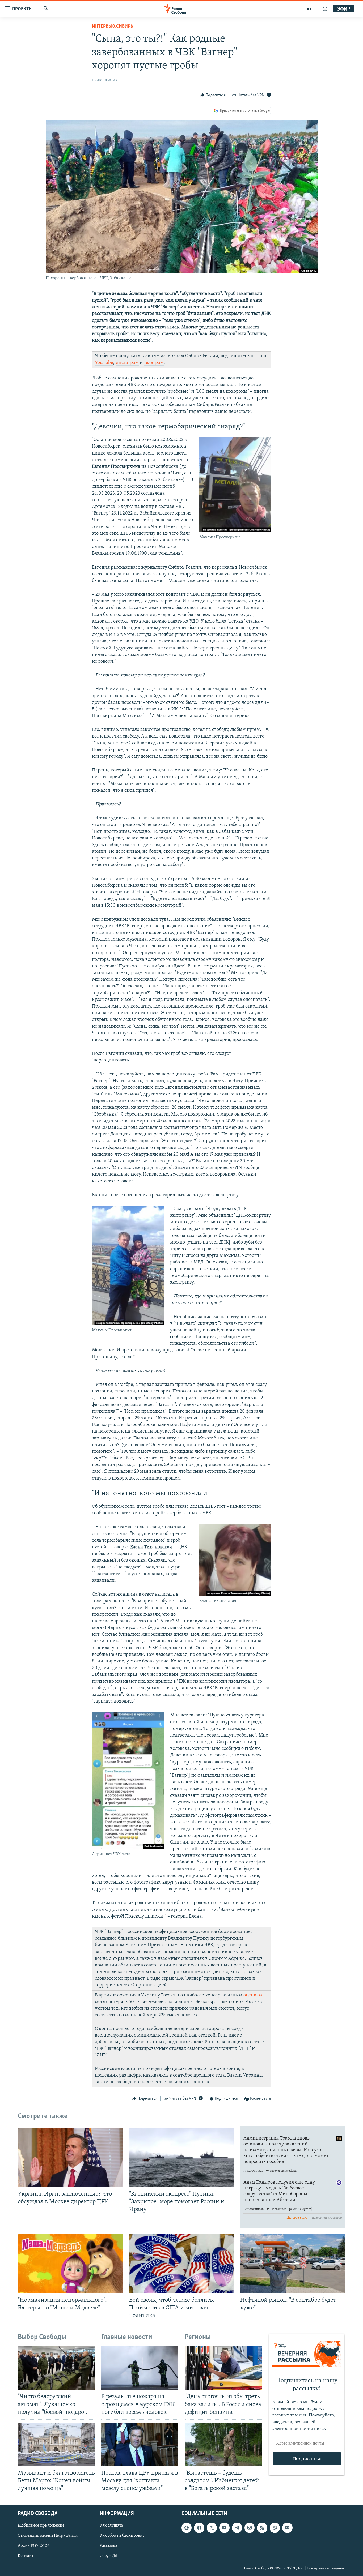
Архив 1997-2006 (34, 2546)
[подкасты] (325, 9)
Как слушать (111, 2526)
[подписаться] (287, 2528)
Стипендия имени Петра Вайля (48, 2536)
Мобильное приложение (41, 2526)
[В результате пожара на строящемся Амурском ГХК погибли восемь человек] (140, 2368)
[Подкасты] (275, 2528)
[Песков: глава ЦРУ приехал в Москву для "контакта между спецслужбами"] (140, 2444)
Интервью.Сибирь (113, 27)
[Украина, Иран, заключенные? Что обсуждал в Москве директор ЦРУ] (70, 2158)
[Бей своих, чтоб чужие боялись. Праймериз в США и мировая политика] (182, 2264)
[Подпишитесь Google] (187, 2528)
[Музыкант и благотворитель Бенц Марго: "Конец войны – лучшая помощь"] (56, 2444)
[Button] (213, 95)
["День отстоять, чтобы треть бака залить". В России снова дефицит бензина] (223, 2368)
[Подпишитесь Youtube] (224, 2528)
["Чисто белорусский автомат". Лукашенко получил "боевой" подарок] (56, 2368)
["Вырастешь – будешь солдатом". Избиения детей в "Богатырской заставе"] (223, 2444)
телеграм (154, 363)
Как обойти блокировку (122, 2536)
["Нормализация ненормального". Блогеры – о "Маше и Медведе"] (70, 2264)
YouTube (104, 363)
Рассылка (109, 2546)
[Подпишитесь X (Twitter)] (212, 2528)
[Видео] (309, 9)
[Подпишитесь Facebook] (199, 2528)
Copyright (109, 2556)
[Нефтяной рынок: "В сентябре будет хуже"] (293, 2264)
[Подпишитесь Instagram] (250, 2528)
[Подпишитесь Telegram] (237, 2528)
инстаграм (127, 363)
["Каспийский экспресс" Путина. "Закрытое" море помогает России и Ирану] (182, 2158)
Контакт (26, 2556)
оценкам (253, 1995)
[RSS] (262, 2528)
